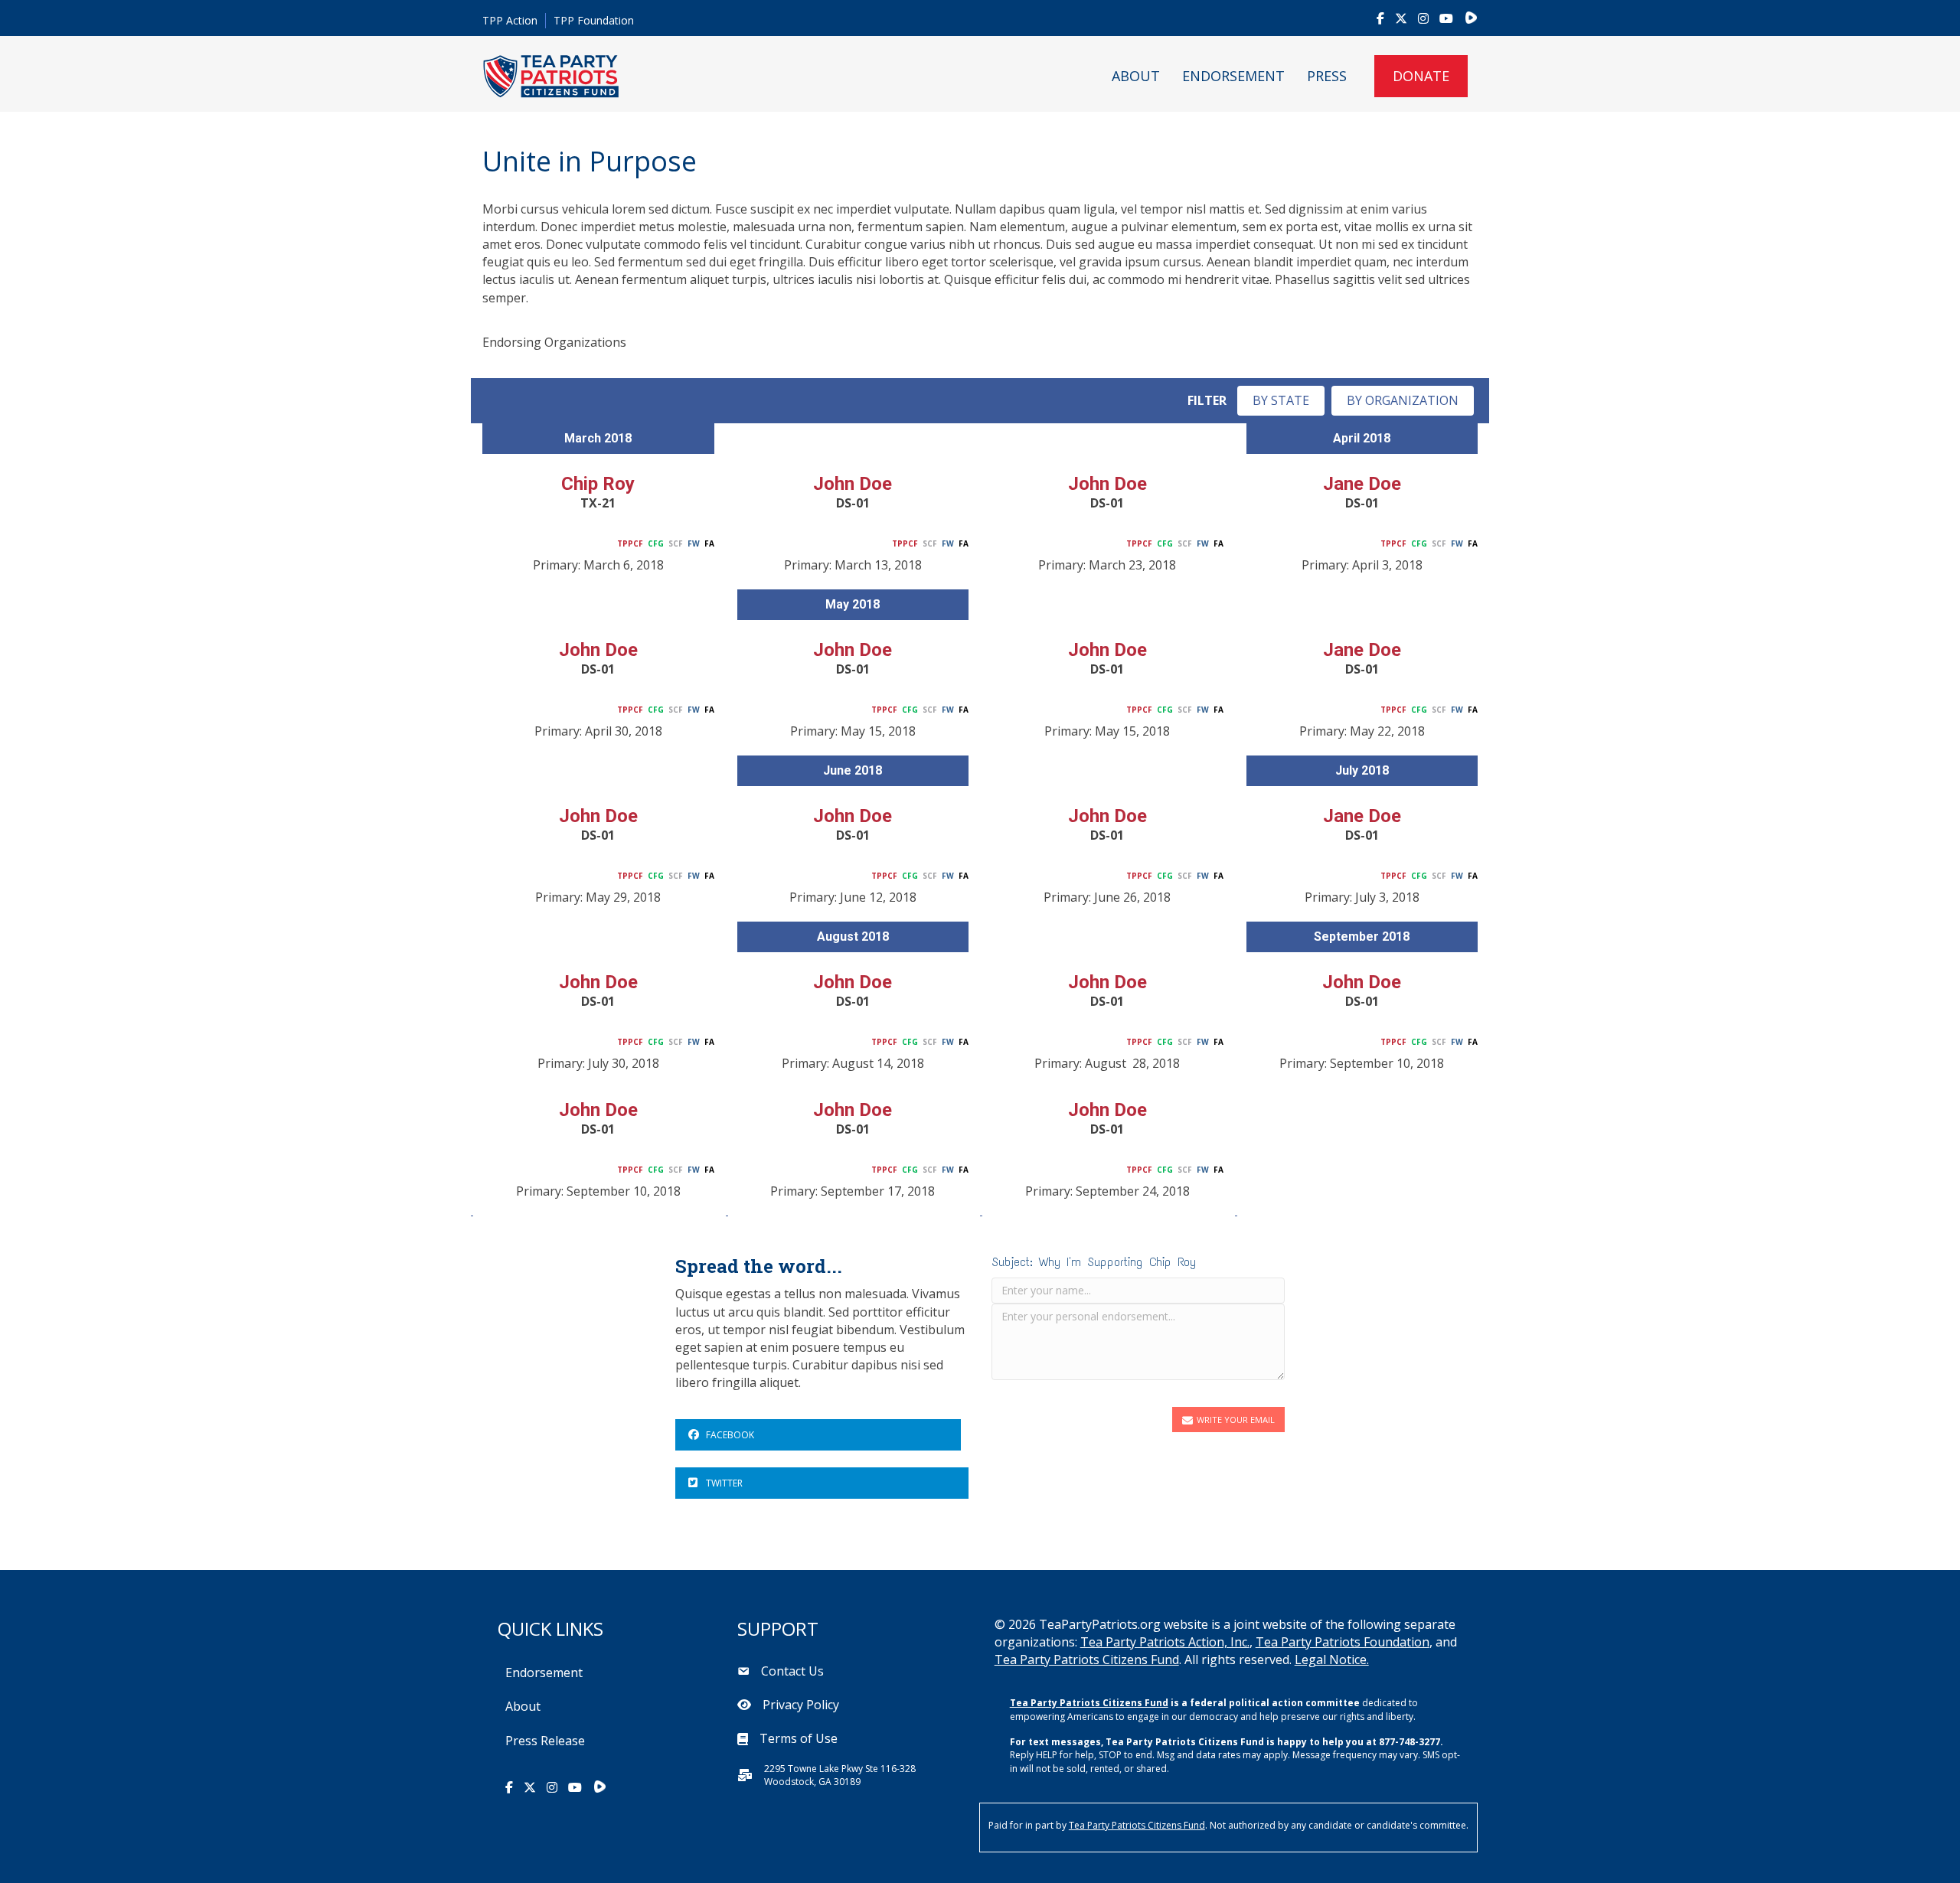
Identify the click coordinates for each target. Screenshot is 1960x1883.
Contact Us (792, 1671)
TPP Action (510, 20)
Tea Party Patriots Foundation (1343, 1642)
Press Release (545, 1741)
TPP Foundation (594, 20)
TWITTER (724, 1483)
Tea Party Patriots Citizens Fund (1087, 1659)
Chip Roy (598, 484)
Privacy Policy (801, 1705)
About (1136, 76)
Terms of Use (799, 1738)
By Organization (1403, 400)
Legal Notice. (1332, 1659)
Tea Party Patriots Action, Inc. (1165, 1642)
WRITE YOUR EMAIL (1236, 1420)
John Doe (853, 484)
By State (1281, 400)
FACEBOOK (730, 1435)
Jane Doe (1362, 484)
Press (1327, 76)
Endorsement (1233, 76)
